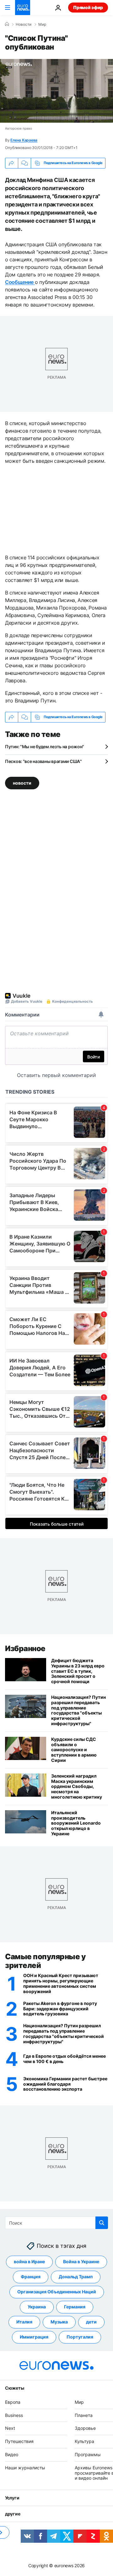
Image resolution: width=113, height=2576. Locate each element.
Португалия (80, 2337)
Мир (42, 24)
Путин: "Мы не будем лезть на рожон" (45, 747)
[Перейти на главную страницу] (23, 8)
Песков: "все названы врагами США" (43, 761)
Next (10, 2428)
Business (14, 2415)
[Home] (7, 24)
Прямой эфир (88, 7)
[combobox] (56, 2223)
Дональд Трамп (76, 2277)
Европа (13, 2402)
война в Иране (29, 2262)
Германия (75, 2307)
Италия (24, 2322)
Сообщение (20, 282)
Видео (12, 2454)
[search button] (102, 2223)
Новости (24, 24)
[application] (56, 91)
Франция (31, 2277)
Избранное (25, 1648)
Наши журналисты (25, 2468)
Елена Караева (24, 140)
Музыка (59, 2322)
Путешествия (19, 2441)
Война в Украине (81, 2262)
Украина (37, 2307)
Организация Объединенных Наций (57, 2292)
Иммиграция (34, 2337)
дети (91, 2322)
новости (22, 783)
